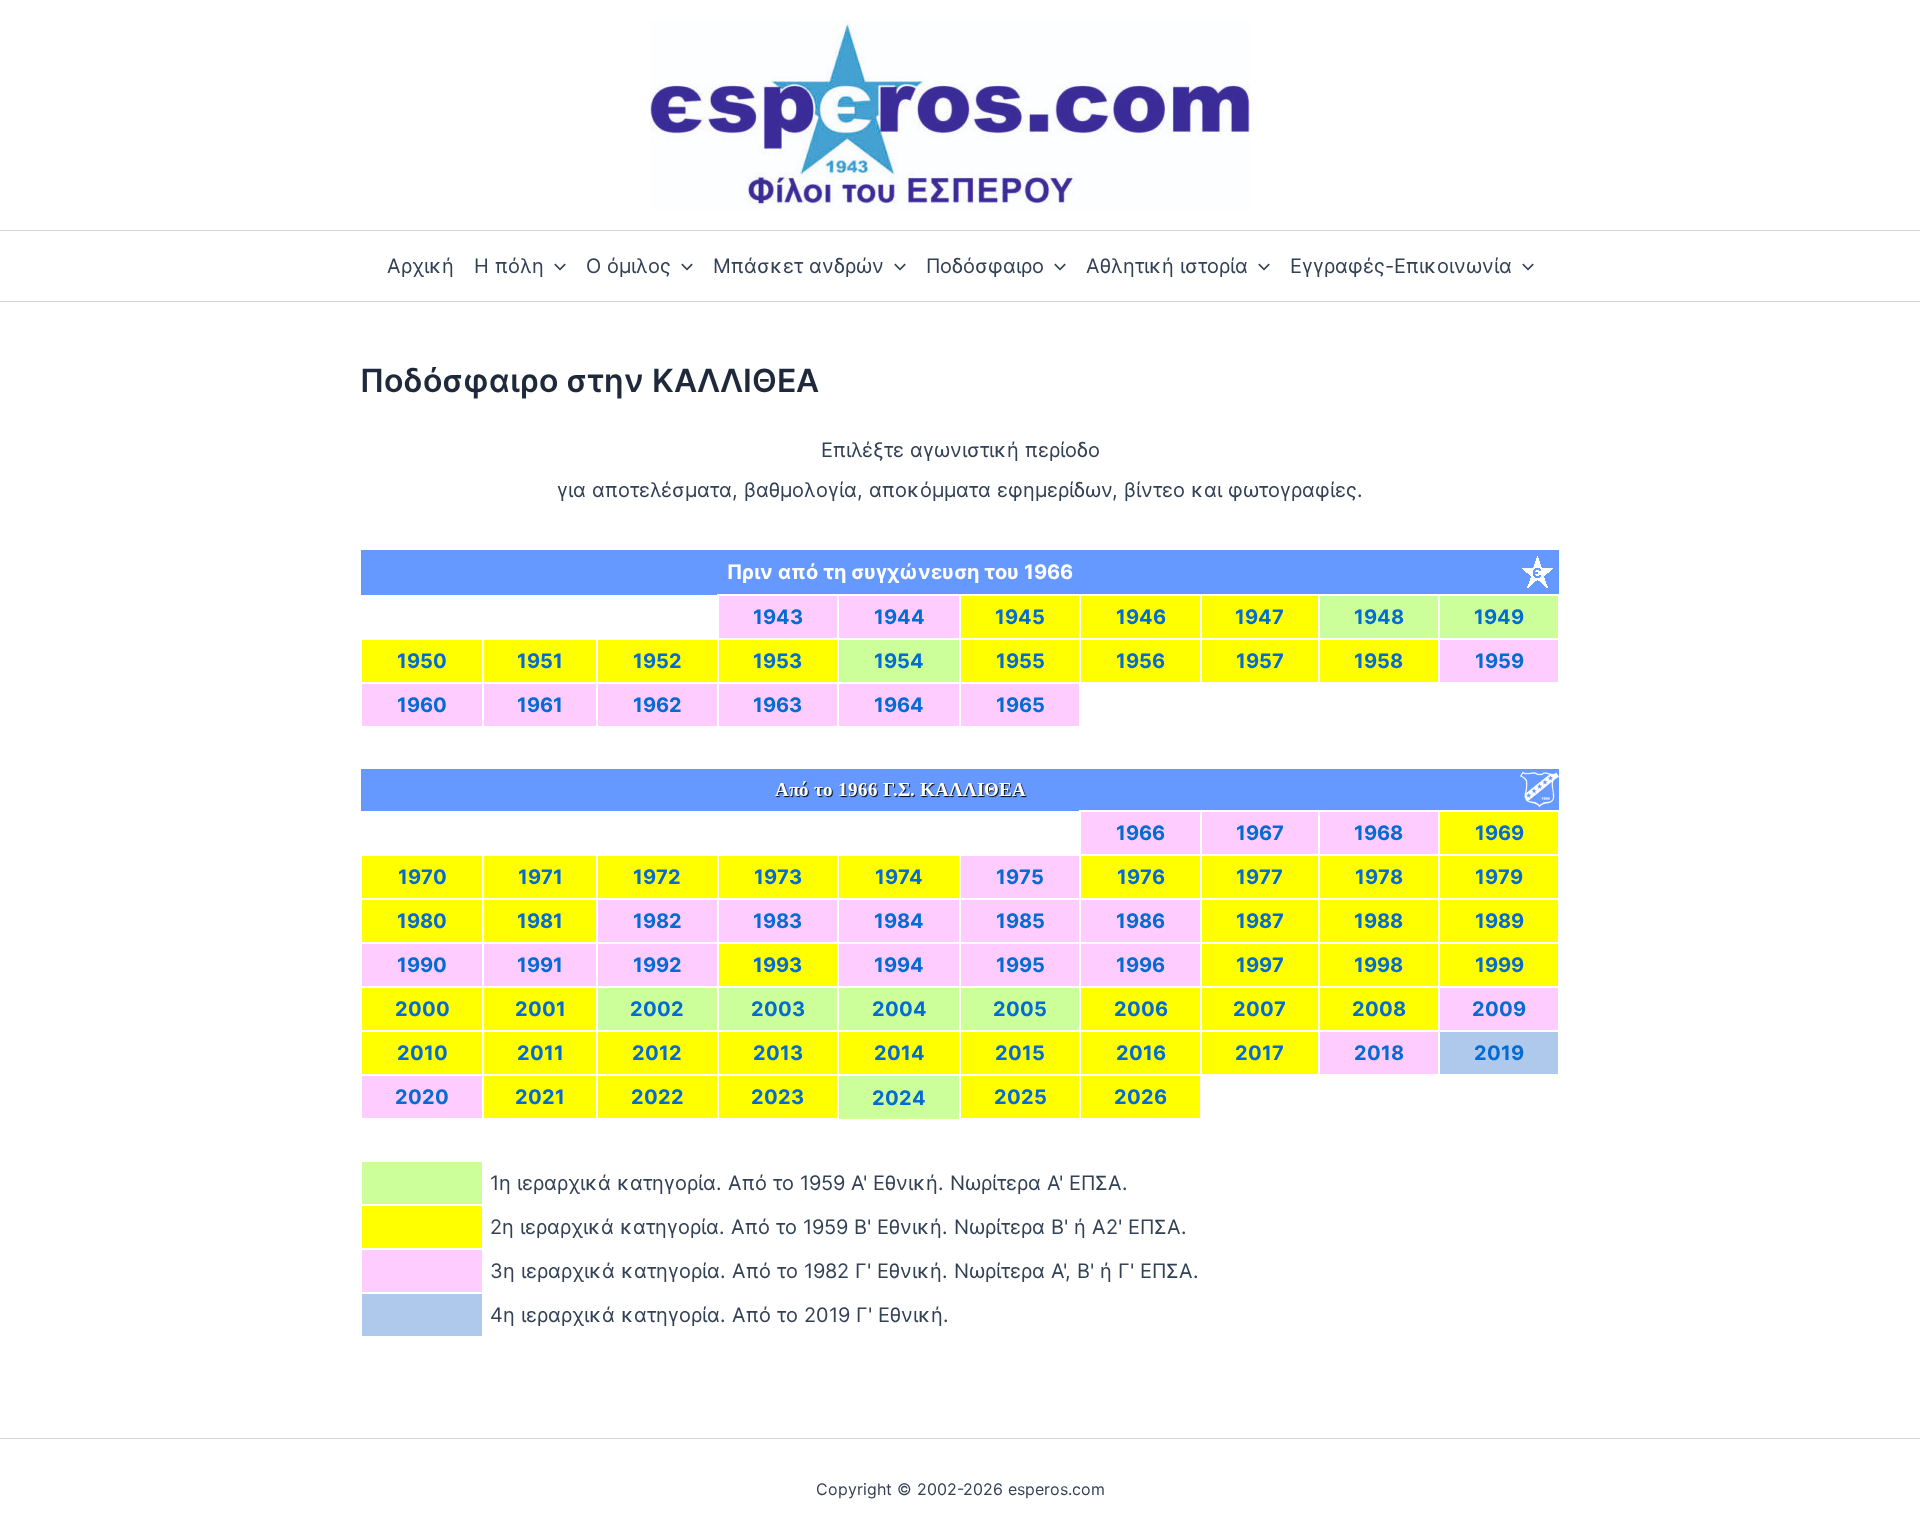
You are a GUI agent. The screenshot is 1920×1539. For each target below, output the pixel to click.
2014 (899, 1053)
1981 (540, 921)
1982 (657, 921)
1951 (540, 661)
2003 (778, 1009)
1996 (1140, 965)
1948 (1379, 617)
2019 (1499, 1053)
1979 (1499, 877)
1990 (422, 965)
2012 (657, 1053)
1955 (1020, 661)
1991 (540, 965)
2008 (1379, 1009)
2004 (899, 1009)
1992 (657, 965)
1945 (1020, 617)
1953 (777, 661)
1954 (899, 661)
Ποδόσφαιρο (985, 266)
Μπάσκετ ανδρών (798, 266)
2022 (657, 1097)
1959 (1499, 661)
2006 (1141, 1009)
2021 (540, 1097)
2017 (1259, 1053)
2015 (1020, 1053)
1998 (1378, 965)
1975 (1020, 877)
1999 (1499, 965)
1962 (657, 705)
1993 (777, 965)
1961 (540, 705)
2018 (1379, 1053)
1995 (1020, 965)
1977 (1259, 877)
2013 (778, 1053)
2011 (540, 1053)
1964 (899, 705)
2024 (899, 1098)
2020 (422, 1097)
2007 (1259, 1009)
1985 (1020, 921)
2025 (1020, 1097)
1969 (1499, 833)
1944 (899, 617)
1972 (657, 877)
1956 (1140, 661)
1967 (1260, 833)
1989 (1499, 921)
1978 (1379, 877)
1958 (1378, 661)
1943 (778, 617)
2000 (422, 1009)
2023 (777, 1097)
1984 (899, 921)
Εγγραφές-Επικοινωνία (1401, 266)
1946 (1141, 617)
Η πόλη (509, 266)
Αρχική (420, 266)
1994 (899, 965)
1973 (778, 877)
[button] (555, 266)
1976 (1141, 877)
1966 (1140, 833)
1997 (1260, 965)
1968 (1378, 833)
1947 (1259, 617)
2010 (422, 1053)
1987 (1260, 921)
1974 (899, 877)
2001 (540, 1009)
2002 (657, 1009)
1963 (777, 705)
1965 (1020, 705)
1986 (1140, 921)
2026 (1140, 1097)
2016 (1141, 1053)
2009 (1499, 1009)
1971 (540, 877)
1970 (422, 877)
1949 (1499, 617)
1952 (657, 661)
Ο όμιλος (628, 266)
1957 (1260, 661)
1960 (422, 705)
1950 (422, 661)
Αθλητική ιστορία (1167, 266)
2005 (1020, 1009)
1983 (777, 921)
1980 (422, 921)
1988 (1378, 921)
